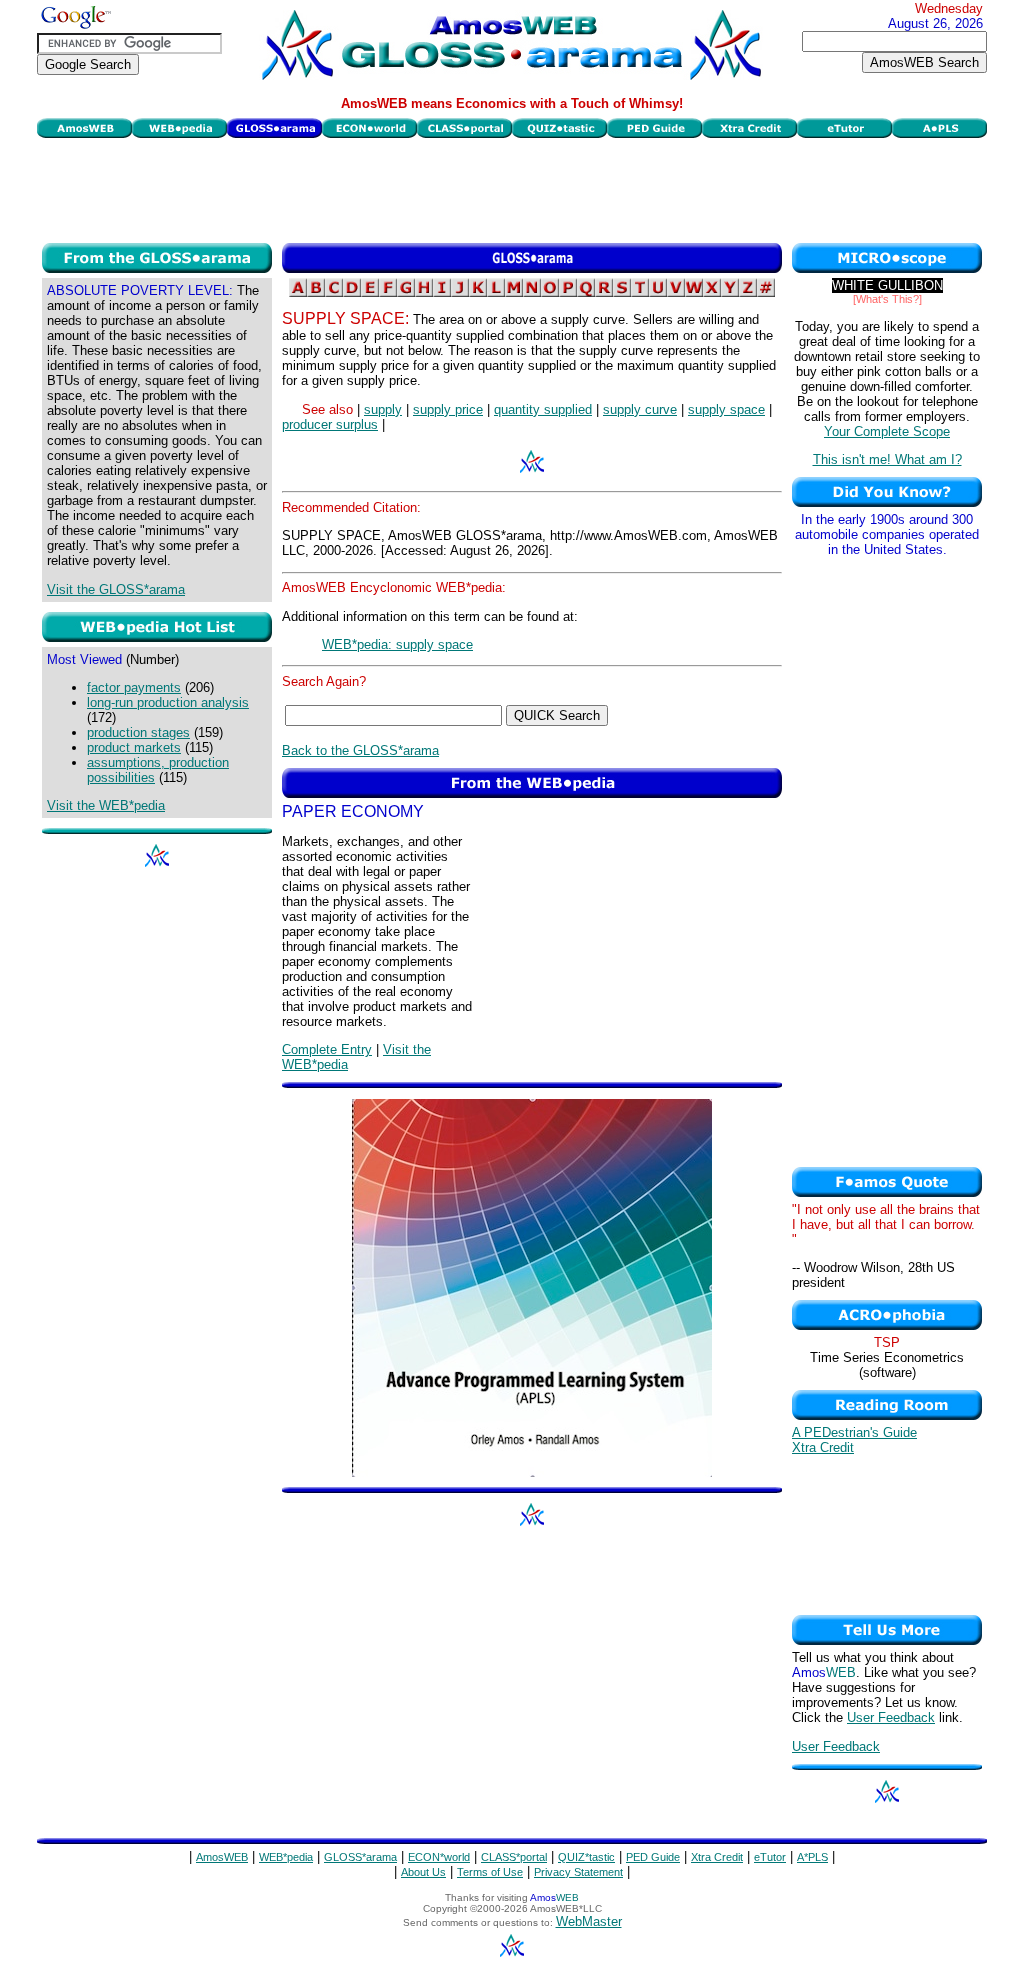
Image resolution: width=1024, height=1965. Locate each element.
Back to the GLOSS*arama (360, 750)
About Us (423, 1872)
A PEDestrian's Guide (854, 1432)
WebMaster (589, 1921)
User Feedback (891, 1717)
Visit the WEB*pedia (106, 805)
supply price (448, 409)
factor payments (134, 687)
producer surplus (330, 424)
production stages (138, 732)
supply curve (640, 409)
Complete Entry (327, 1049)
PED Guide (653, 1857)
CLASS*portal (514, 1857)
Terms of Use (490, 1872)
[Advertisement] (512, 188)
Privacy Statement (578, 1872)
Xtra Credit (823, 1447)
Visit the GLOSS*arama (116, 589)
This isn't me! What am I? (887, 459)
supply (383, 409)
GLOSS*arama (360, 1857)
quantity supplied (543, 409)
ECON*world (439, 1857)
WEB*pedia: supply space (397, 644)
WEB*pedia (286, 1857)
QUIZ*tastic (586, 1857)
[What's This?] (887, 299)
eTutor (770, 1857)
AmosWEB (222, 1857)
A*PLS (812, 1857)
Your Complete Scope (887, 431)
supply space (726, 409)
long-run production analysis (168, 702)
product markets (134, 747)
